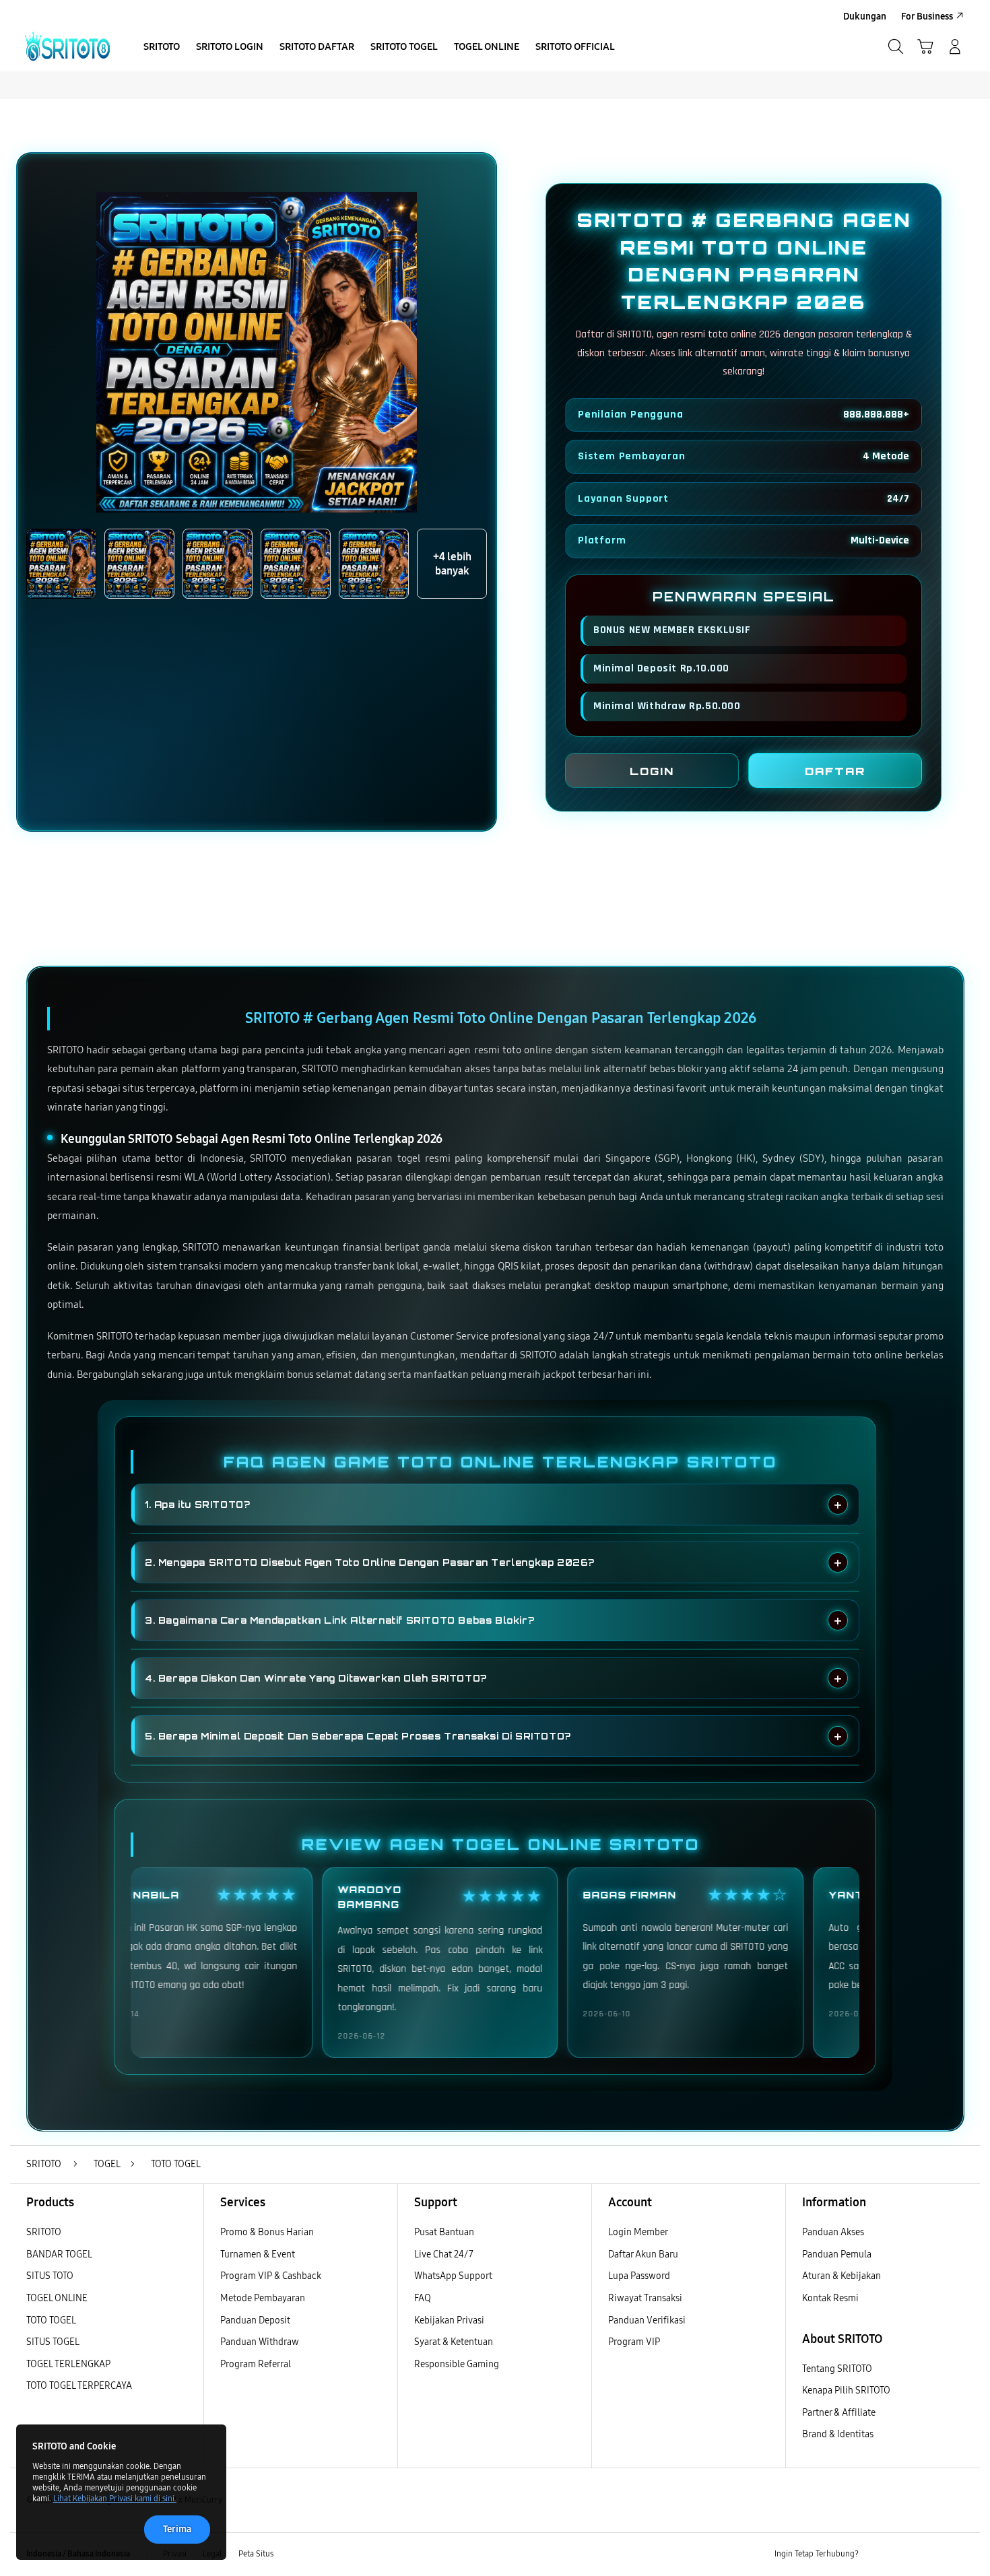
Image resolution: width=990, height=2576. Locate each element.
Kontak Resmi (830, 2298)
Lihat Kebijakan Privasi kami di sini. (115, 2499)
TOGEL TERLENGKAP (68, 2364)
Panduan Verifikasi (647, 2320)
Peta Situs (256, 2554)
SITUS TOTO (50, 2276)
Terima (177, 2529)
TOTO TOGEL (51, 2320)
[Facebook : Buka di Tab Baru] (877, 2554)
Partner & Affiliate (839, 2413)
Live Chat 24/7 (444, 2254)
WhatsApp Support (453, 2276)
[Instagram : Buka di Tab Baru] (929, 2554)
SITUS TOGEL (53, 2342)
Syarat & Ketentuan (454, 2342)
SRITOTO (44, 2232)
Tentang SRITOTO (837, 2369)
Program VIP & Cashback (271, 2276)
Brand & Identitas (838, 2434)
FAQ (423, 2298)
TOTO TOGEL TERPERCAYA (79, 2386)
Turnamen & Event (258, 2254)
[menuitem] (162, 48)
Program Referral (256, 2364)
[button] (925, 46)
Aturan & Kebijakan (841, 2276)
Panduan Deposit (255, 2320)
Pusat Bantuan (444, 2232)
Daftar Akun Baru (643, 2254)
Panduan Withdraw (260, 2342)
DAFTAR (835, 771)
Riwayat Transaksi (645, 2298)
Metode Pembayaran (263, 2298)
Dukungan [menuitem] (865, 16)
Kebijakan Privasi (449, 2320)
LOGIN (652, 771)
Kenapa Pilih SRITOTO (846, 2390)
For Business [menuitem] (927, 16)
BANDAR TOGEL (59, 2254)
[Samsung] (67, 46)
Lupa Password (639, 2276)
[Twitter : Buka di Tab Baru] (903, 2554)
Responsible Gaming (457, 2364)
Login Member (638, 2232)
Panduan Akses (833, 2232)
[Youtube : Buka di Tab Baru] (956, 2554)
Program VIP (634, 2342)
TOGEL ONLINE (57, 2298)
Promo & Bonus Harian (267, 2232)
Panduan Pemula (837, 2254)
